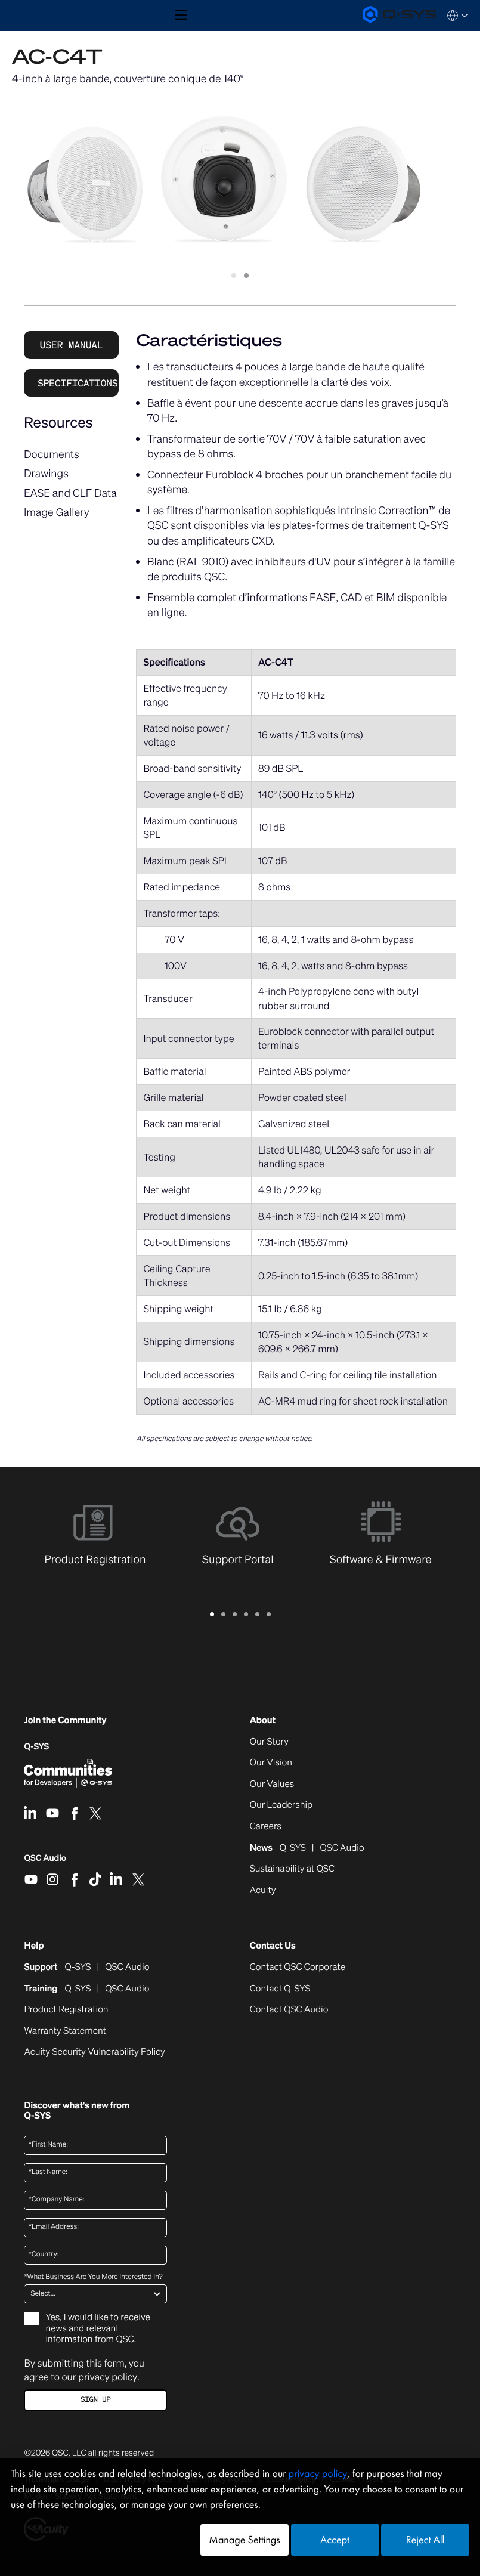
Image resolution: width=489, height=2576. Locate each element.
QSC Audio (45, 1862)
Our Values (272, 1785)
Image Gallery (57, 512)
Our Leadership (281, 1805)
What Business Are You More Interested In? (93, 2277)
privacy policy (108, 2377)
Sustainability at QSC (292, 1869)
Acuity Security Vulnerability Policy (94, 2052)
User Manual (72, 345)
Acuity (263, 1891)
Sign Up (95, 2400)
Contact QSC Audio (289, 2010)
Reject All (425, 2540)
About (263, 1720)
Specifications (78, 383)
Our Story (269, 1742)
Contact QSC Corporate (298, 1968)
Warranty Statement (65, 2031)
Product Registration (66, 2010)
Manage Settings (244, 2540)
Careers (266, 1827)
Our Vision (271, 1763)
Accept (335, 2540)
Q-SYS (36, 1747)
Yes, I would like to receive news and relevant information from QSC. (98, 2328)
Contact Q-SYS (280, 1989)
